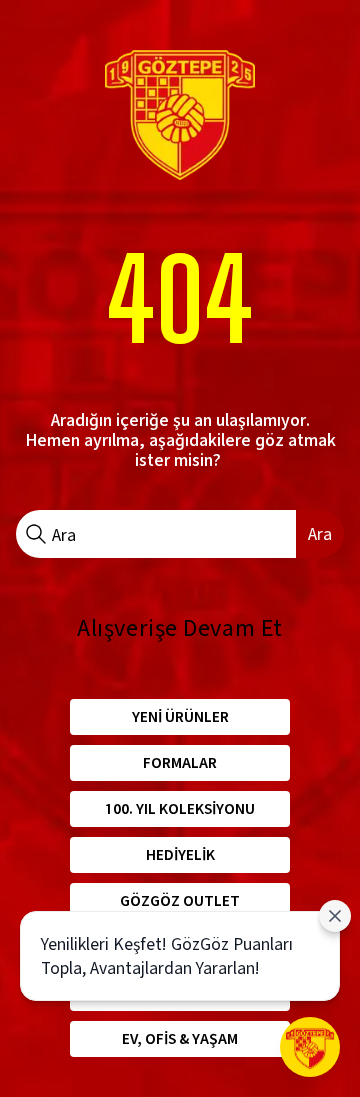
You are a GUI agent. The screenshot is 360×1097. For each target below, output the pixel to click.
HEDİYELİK (180, 854)
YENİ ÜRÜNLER (180, 716)
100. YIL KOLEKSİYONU (180, 808)
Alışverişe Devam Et (179, 628)
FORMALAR (180, 762)
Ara (320, 533)
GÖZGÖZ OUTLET (180, 900)
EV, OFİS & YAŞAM (180, 1038)
